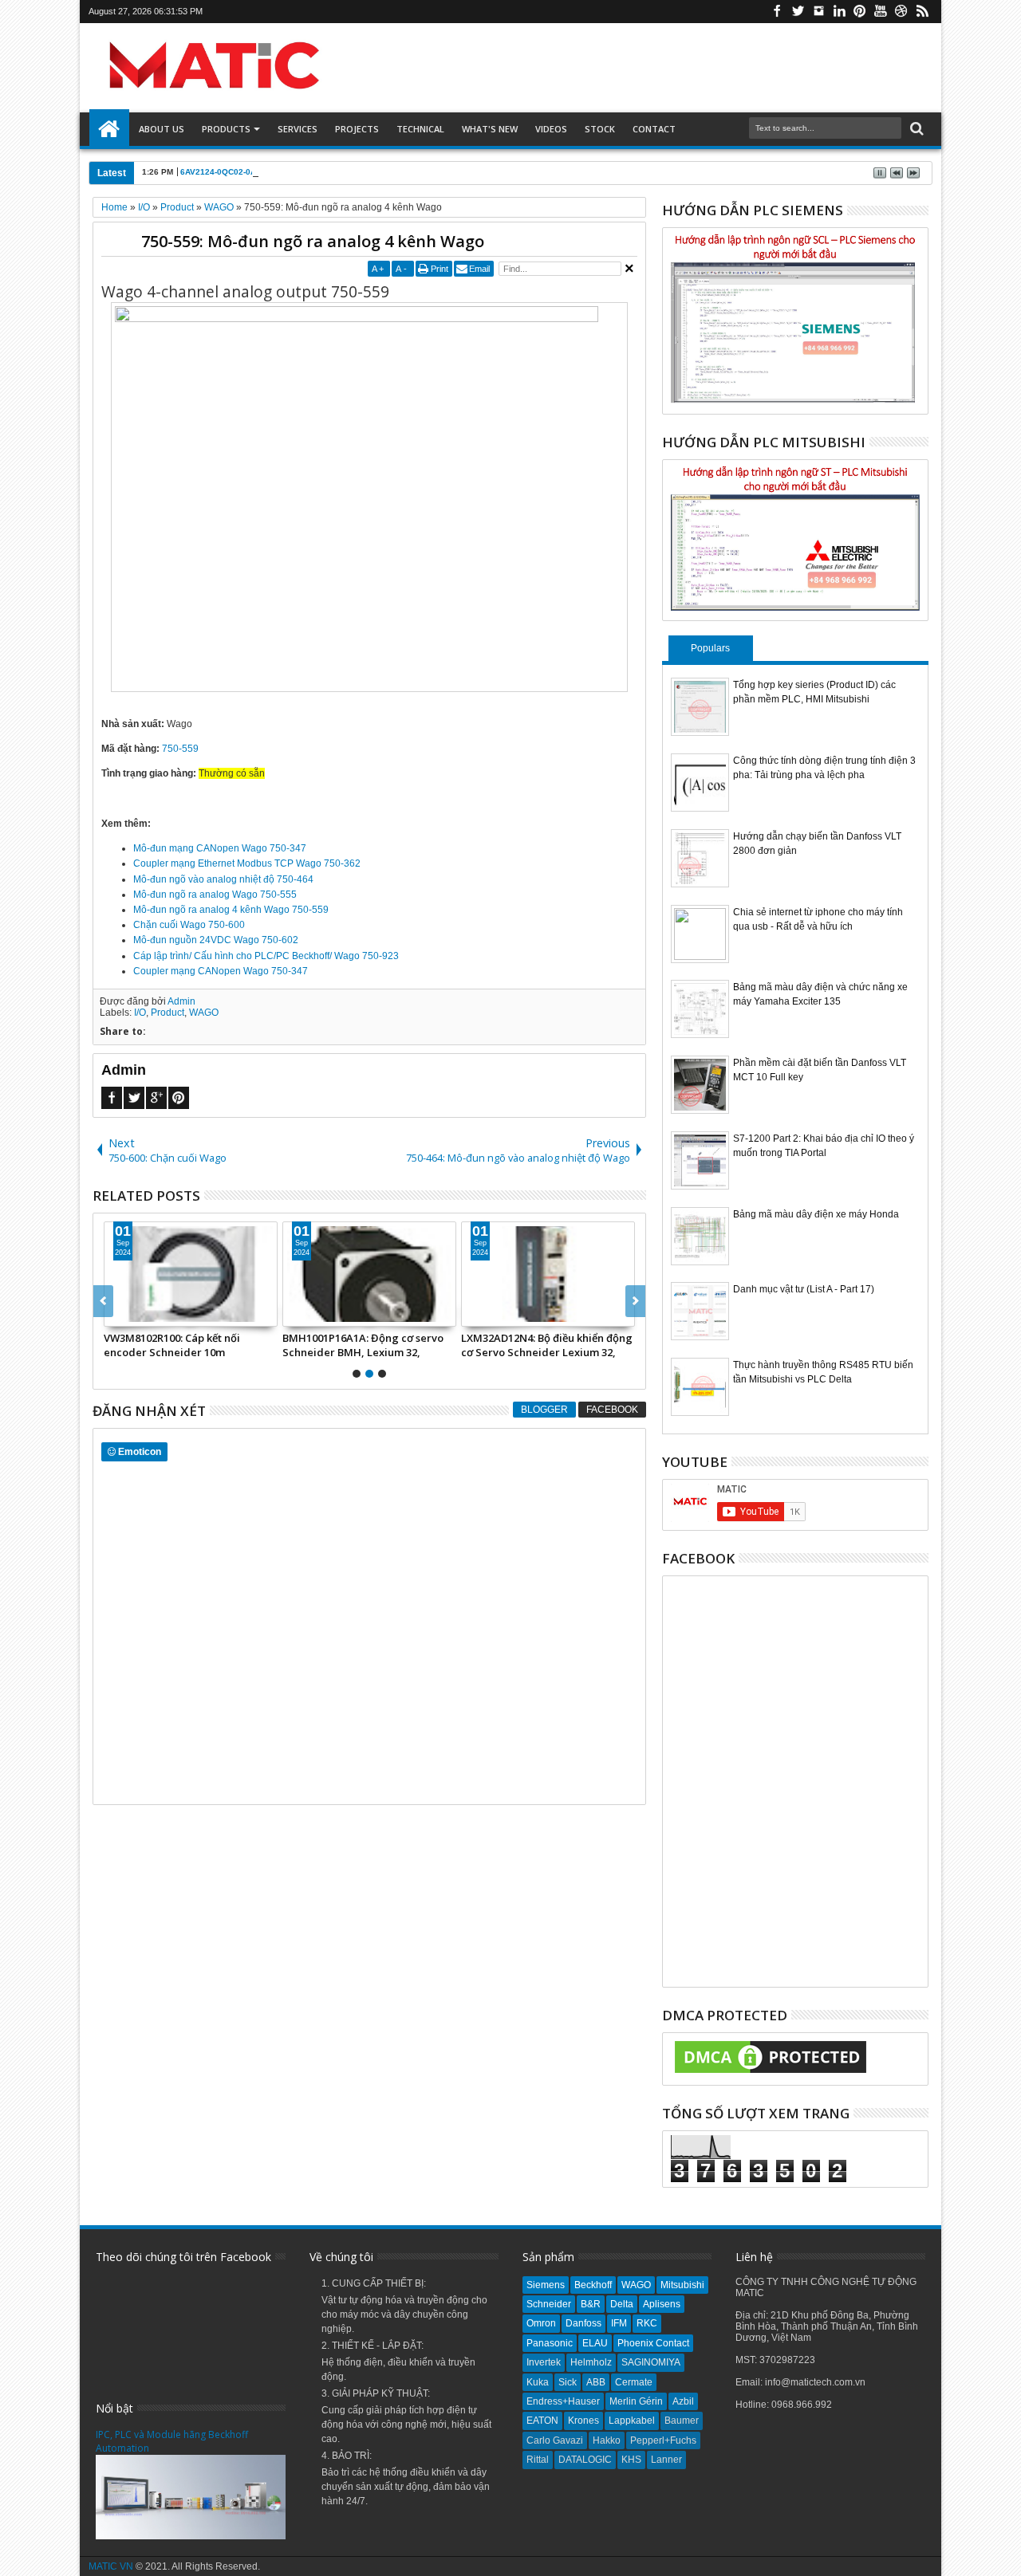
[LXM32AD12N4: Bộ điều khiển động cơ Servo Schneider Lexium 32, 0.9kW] (296, 1274)
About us (162, 129)
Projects (357, 129)
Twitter (798, 12)
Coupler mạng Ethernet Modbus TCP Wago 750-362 (247, 863)
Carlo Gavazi (555, 2440)
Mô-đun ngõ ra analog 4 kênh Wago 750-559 (231, 910)
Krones (583, 2421)
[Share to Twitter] (239, 1314)
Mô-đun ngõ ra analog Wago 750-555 (215, 895)
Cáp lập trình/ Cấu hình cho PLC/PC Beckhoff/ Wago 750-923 (266, 956)
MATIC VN (111, 2566)
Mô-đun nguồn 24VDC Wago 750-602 (216, 940)
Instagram (818, 12)
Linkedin (839, 12)
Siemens (546, 2285)
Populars (710, 648)
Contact (654, 129)
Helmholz (591, 2362)
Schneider (549, 2304)
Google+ (156, 1098)
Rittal (538, 2460)
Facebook (777, 12)
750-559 (180, 749)
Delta (622, 2304)
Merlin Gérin (636, 2401)
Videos (551, 129)
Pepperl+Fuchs (663, 2440)
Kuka (538, 2382)
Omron (541, 2323)
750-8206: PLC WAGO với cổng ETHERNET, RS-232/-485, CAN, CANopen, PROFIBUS (461, 1345)
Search (915, 129)
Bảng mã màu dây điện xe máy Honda (816, 1214)
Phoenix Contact (653, 2343)
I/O (140, 1013)
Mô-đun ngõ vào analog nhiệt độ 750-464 (223, 879)
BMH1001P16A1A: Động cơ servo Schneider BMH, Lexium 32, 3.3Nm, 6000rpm (111, 1345)
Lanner (666, 2460)
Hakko (607, 2440)
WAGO (204, 1013)
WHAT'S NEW (490, 129)
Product (168, 1013)
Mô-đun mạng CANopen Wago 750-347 (220, 848)
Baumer (682, 2421)
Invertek (544, 2362)
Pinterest (860, 12)
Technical (420, 129)
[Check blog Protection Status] (771, 2074)
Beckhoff (593, 2285)
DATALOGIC (585, 2460)
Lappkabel (632, 2421)
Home (109, 129)
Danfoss (583, 2323)
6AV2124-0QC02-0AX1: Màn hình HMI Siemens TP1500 (286, 172)
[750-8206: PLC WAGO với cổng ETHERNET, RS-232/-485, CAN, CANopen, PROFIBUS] (475, 1274)
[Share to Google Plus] (257, 1314)
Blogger (544, 1410)
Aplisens (662, 2304)
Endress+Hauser (563, 2401)
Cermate (634, 2382)
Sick (568, 2382)
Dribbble (901, 12)
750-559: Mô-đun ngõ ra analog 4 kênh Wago (313, 241)
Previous (635, 1301)
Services (298, 129)
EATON (542, 2421)
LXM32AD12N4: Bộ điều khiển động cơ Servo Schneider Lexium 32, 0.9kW (295, 1345)
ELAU (595, 2343)
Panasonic (550, 2343)
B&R (591, 2304)
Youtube (881, 12)
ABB (596, 2382)
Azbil (683, 2401)
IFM (619, 2323)
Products (226, 129)
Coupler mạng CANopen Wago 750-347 (221, 971)
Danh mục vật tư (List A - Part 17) (804, 1289)
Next (103, 1301)
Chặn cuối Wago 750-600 (189, 925)
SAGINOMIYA (651, 2362)
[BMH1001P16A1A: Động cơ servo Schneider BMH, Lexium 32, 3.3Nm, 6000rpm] (117, 1274)
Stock (600, 129)
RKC (647, 2323)
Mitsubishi (682, 2285)
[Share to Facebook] (222, 1314)
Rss (922, 12)
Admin (181, 1001)
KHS (631, 2460)
